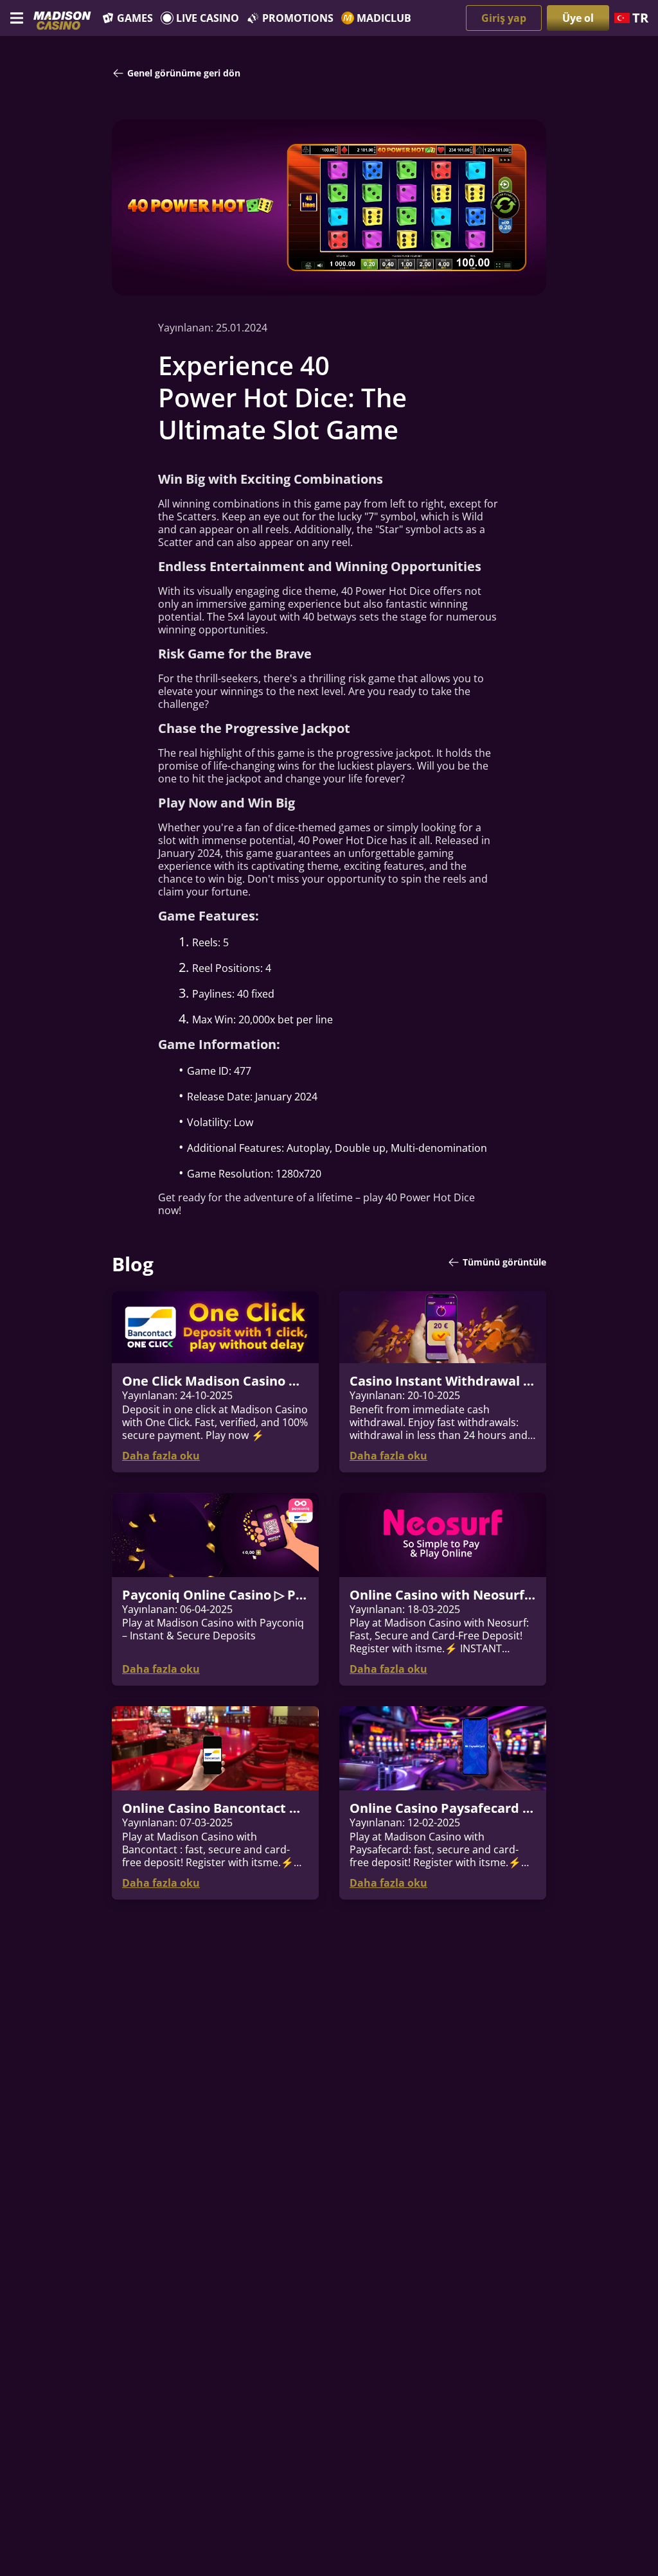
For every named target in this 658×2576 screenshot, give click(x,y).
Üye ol (578, 18)
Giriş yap (504, 18)
